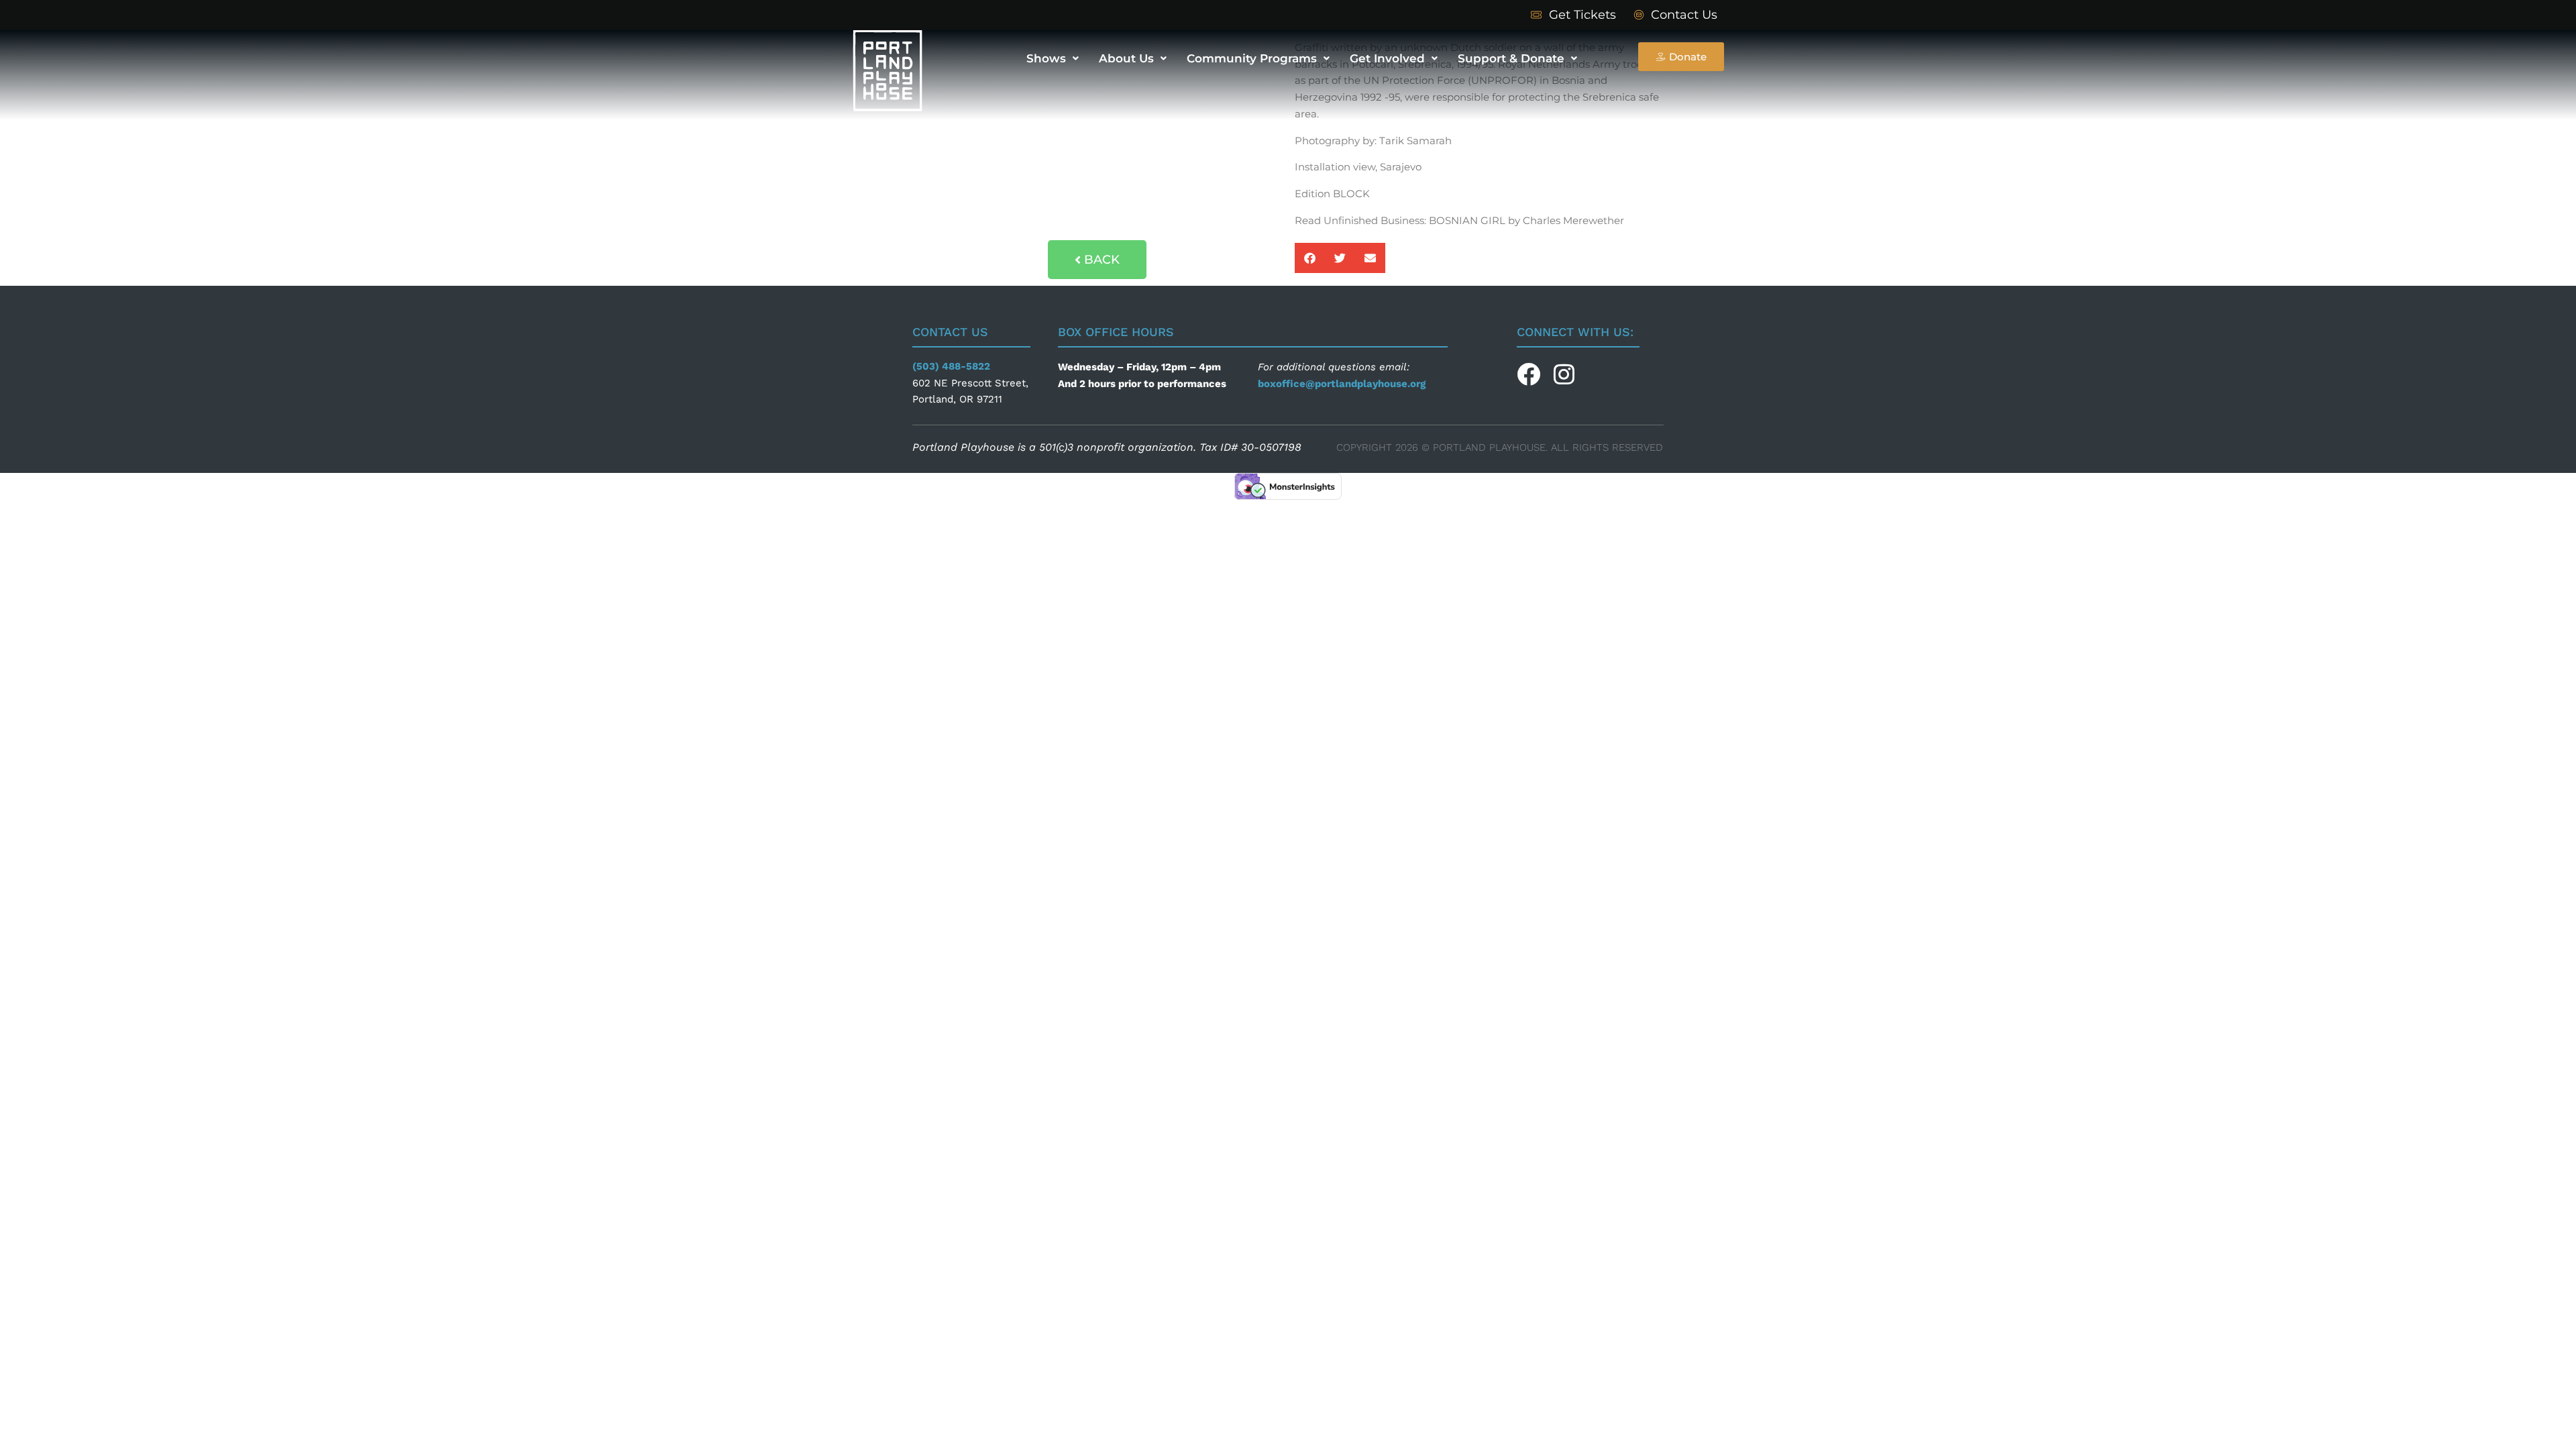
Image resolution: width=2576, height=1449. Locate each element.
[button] (1310, 258)
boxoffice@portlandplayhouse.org (1342, 384)
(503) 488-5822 (953, 366)
